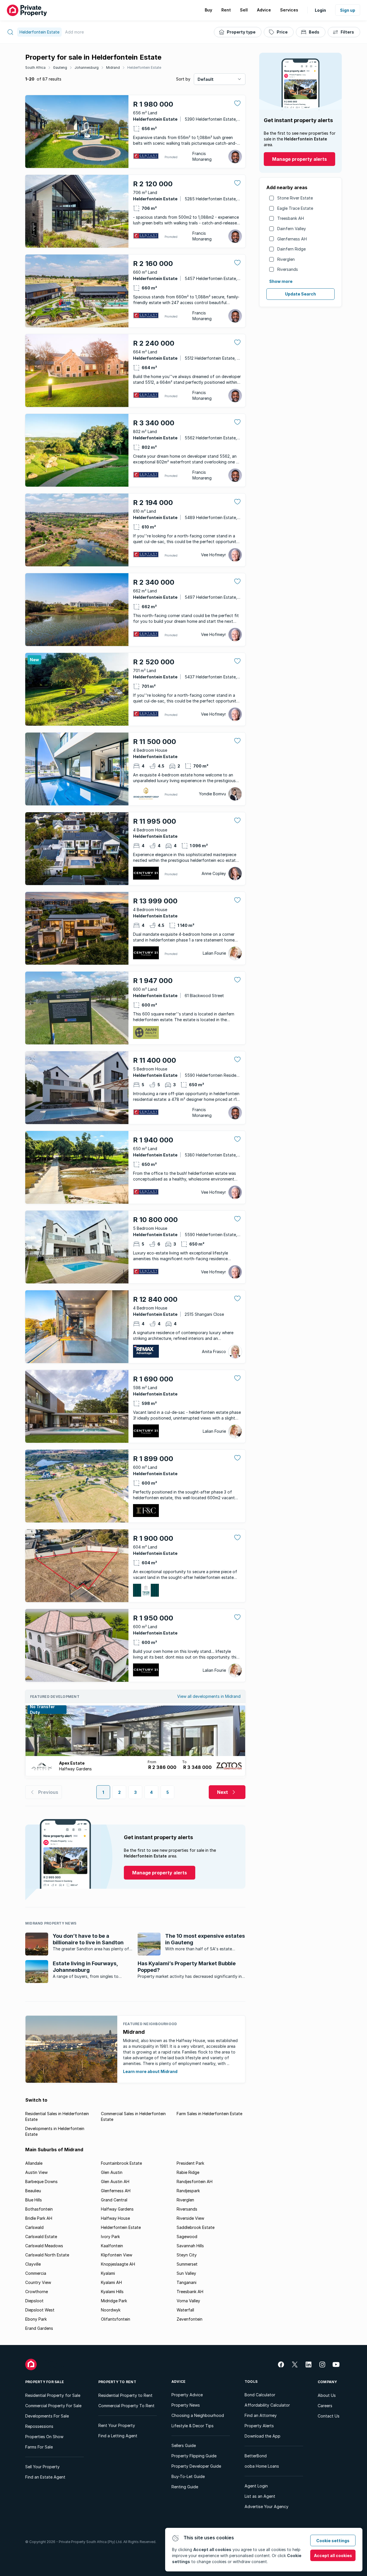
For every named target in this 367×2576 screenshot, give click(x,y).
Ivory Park (110, 2237)
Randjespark (188, 2191)
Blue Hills (34, 2200)
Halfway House (115, 2218)
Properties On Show (44, 2437)
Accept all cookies (333, 2556)
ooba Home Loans (262, 2466)
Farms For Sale (39, 2447)
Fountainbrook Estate (121, 2163)
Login (320, 10)
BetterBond (256, 2456)
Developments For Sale (47, 2416)
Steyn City (187, 2255)
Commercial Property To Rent (126, 2406)
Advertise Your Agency (267, 2506)
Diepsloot (34, 2301)
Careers (325, 2406)
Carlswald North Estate (47, 2255)
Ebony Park (36, 2319)
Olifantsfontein (116, 2319)
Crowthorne (37, 2292)
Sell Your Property (42, 2467)
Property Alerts (259, 2426)
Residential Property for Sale (53, 2395)
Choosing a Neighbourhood (198, 2415)
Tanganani (187, 2282)
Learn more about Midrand (150, 2071)
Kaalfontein (112, 2246)
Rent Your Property (117, 2425)
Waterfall (185, 2310)
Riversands (288, 269)
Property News (186, 2405)
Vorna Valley (188, 2301)
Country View (38, 2282)
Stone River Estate (295, 198)
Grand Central (114, 2200)
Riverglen (286, 259)
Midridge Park (114, 2301)
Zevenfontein (190, 2319)
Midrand (113, 67)
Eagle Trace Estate (295, 208)
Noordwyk (111, 2310)
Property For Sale (45, 2382)
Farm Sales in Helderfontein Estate (209, 2114)
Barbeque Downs (41, 2181)
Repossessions (39, 2426)
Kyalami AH (111, 2282)
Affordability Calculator (267, 2405)
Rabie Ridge (188, 2172)
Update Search (300, 294)
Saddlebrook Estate (196, 2227)
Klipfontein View (117, 2255)
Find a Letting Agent (118, 2436)
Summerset (187, 2264)
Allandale (34, 2163)
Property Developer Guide (196, 2466)
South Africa (35, 67)
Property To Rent (117, 2382)
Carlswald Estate (41, 2237)
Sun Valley (186, 2273)
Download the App (262, 2436)
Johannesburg (87, 67)
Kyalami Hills (112, 2292)
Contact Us (329, 2416)
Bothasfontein (39, 2209)
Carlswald (34, 2227)
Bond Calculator (260, 2395)
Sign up (348, 10)
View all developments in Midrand (209, 1696)
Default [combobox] (206, 79)
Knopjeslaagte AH (118, 2264)
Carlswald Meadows (44, 2246)
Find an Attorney (261, 2415)
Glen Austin (112, 2172)
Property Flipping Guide (194, 2456)
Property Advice (187, 2395)
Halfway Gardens (117, 2209)
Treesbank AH (291, 218)
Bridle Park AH (39, 2218)
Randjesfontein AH (195, 2181)
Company (327, 2382)
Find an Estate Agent (45, 2477)
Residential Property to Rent (125, 2395)
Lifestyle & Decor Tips (193, 2426)
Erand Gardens (39, 2328)
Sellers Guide (184, 2445)
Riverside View (190, 2218)
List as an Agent (260, 2496)
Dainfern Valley (292, 229)
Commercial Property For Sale (53, 2406)
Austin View (36, 2172)
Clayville (33, 2264)
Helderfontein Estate (144, 67)
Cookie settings (333, 2541)
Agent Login (256, 2486)
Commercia (36, 2273)
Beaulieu (33, 2191)
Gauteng (60, 67)
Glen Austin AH (115, 2181)
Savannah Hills (190, 2246)
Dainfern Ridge (291, 249)
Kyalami (108, 2273)
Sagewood (187, 2237)
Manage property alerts (299, 159)
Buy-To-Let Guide (188, 2476)
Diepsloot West (40, 2310)
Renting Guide (185, 2487)
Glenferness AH (292, 239)
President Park (190, 2163)
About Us (327, 2395)
